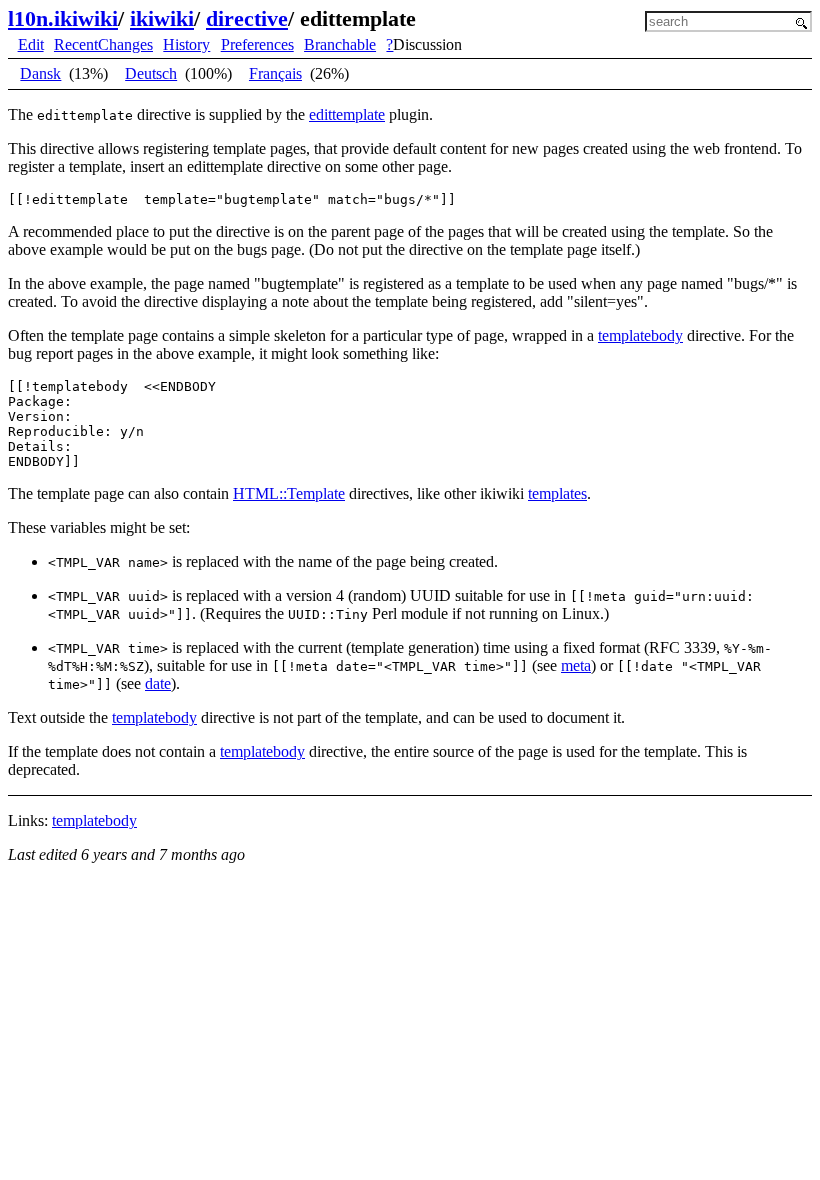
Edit (31, 44)
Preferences (257, 44)
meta (576, 665)
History (186, 44)
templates (557, 493)
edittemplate (347, 114)
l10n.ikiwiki (63, 18)
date (158, 683)
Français (275, 73)
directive (247, 18)
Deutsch (151, 73)
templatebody (640, 335)
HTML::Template (289, 493)
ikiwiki (162, 18)
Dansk (40, 73)
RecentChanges (103, 44)
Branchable (340, 44)
